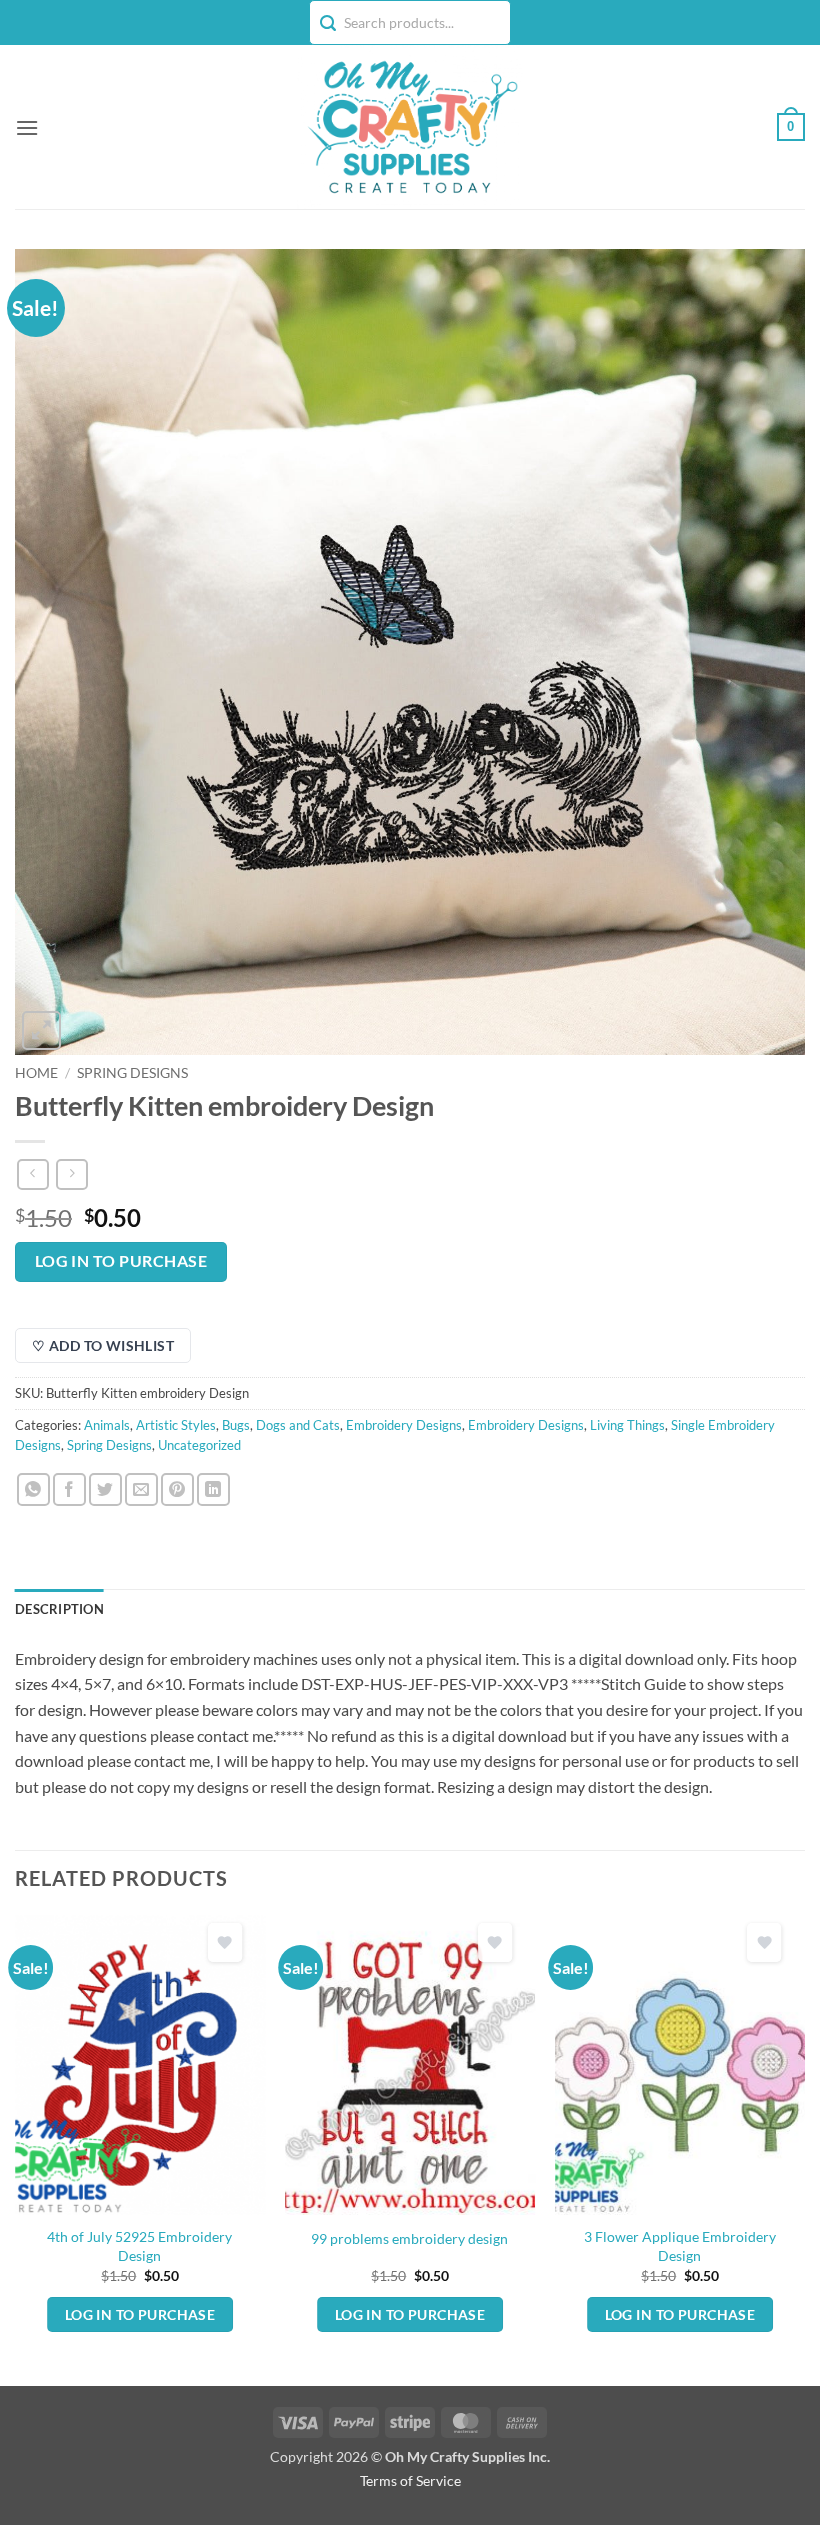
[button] (27, 127)
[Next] (804, 2148)
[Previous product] (71, 1174)
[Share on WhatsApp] (33, 1489)
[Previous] (16, 2148)
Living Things (627, 1425)
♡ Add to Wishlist (103, 1345)
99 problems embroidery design (409, 2238)
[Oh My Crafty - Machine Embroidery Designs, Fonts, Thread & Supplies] (410, 127)
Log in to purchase (121, 1261)
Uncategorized (199, 1445)
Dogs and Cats (298, 1425)
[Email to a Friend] (141, 1489)
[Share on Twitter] (105, 1489)
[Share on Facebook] (69, 1489)
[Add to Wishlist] (225, 1942)
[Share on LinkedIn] (213, 1489)
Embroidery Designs (404, 1425)
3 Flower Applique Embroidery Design (680, 2246)
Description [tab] (59, 1609)
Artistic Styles (176, 1425)
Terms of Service (410, 2480)
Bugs (236, 1425)
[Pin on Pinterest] (177, 1489)
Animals (107, 1425)
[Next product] (32, 1174)
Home (36, 1073)
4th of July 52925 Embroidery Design (139, 2246)
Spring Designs (132, 1073)
